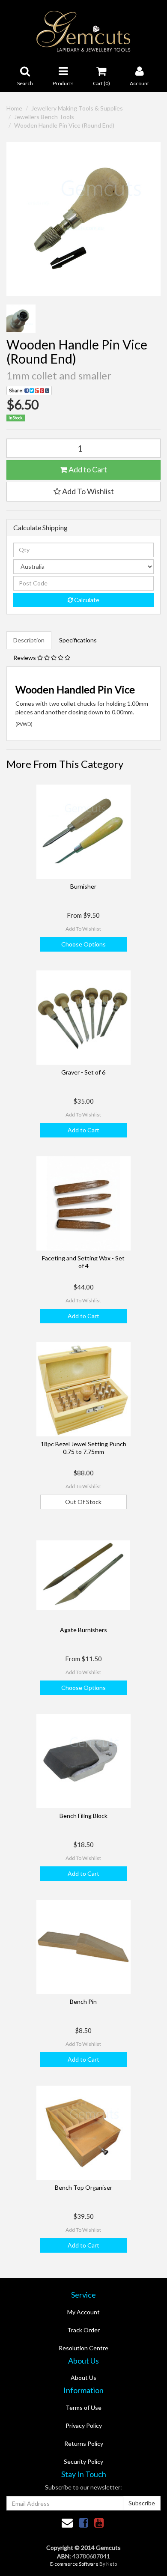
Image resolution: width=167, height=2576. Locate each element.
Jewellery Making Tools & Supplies (77, 108)
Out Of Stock (83, 1502)
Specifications (78, 640)
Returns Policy (84, 2443)
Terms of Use (83, 2407)
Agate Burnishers (83, 1630)
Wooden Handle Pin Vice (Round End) (64, 125)
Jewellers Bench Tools (44, 117)
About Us (83, 2378)
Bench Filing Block (83, 1816)
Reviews (25, 658)
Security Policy (83, 2461)
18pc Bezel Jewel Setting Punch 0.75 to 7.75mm (83, 1448)
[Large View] (21, 319)
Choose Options (83, 944)
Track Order (83, 2330)
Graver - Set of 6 (83, 1072)
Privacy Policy (84, 2425)
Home (14, 108)
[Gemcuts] (84, 31)
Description (29, 640)
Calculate (86, 600)
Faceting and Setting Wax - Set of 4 (83, 1262)
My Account (83, 2312)
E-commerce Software (74, 2564)
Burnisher (83, 886)
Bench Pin (83, 2001)
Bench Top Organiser (83, 2187)
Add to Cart (87, 469)
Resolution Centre (83, 2348)
